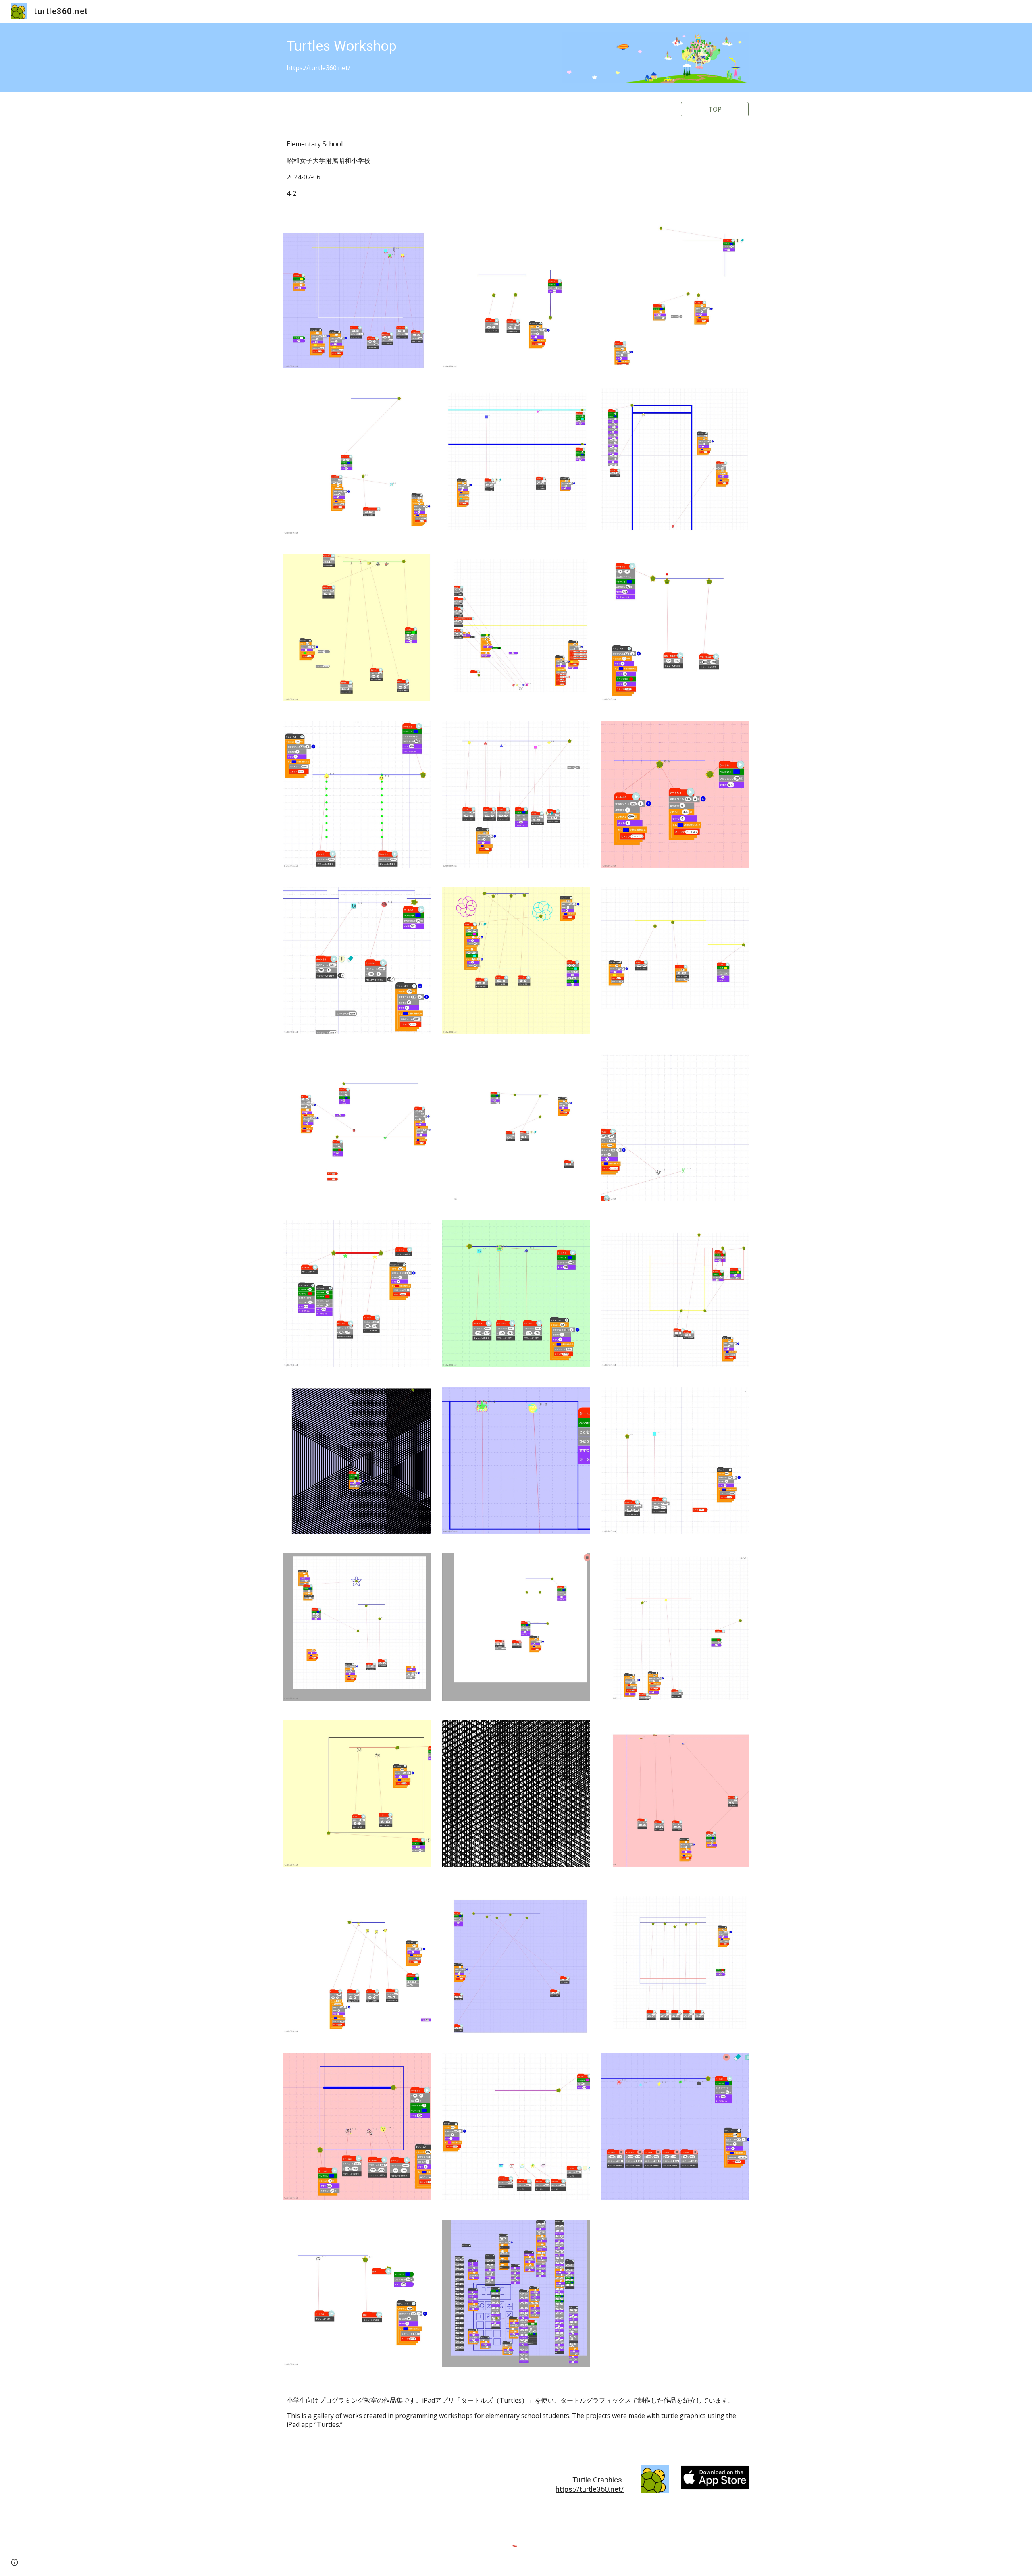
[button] (15, 2562)
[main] (417, 54)
